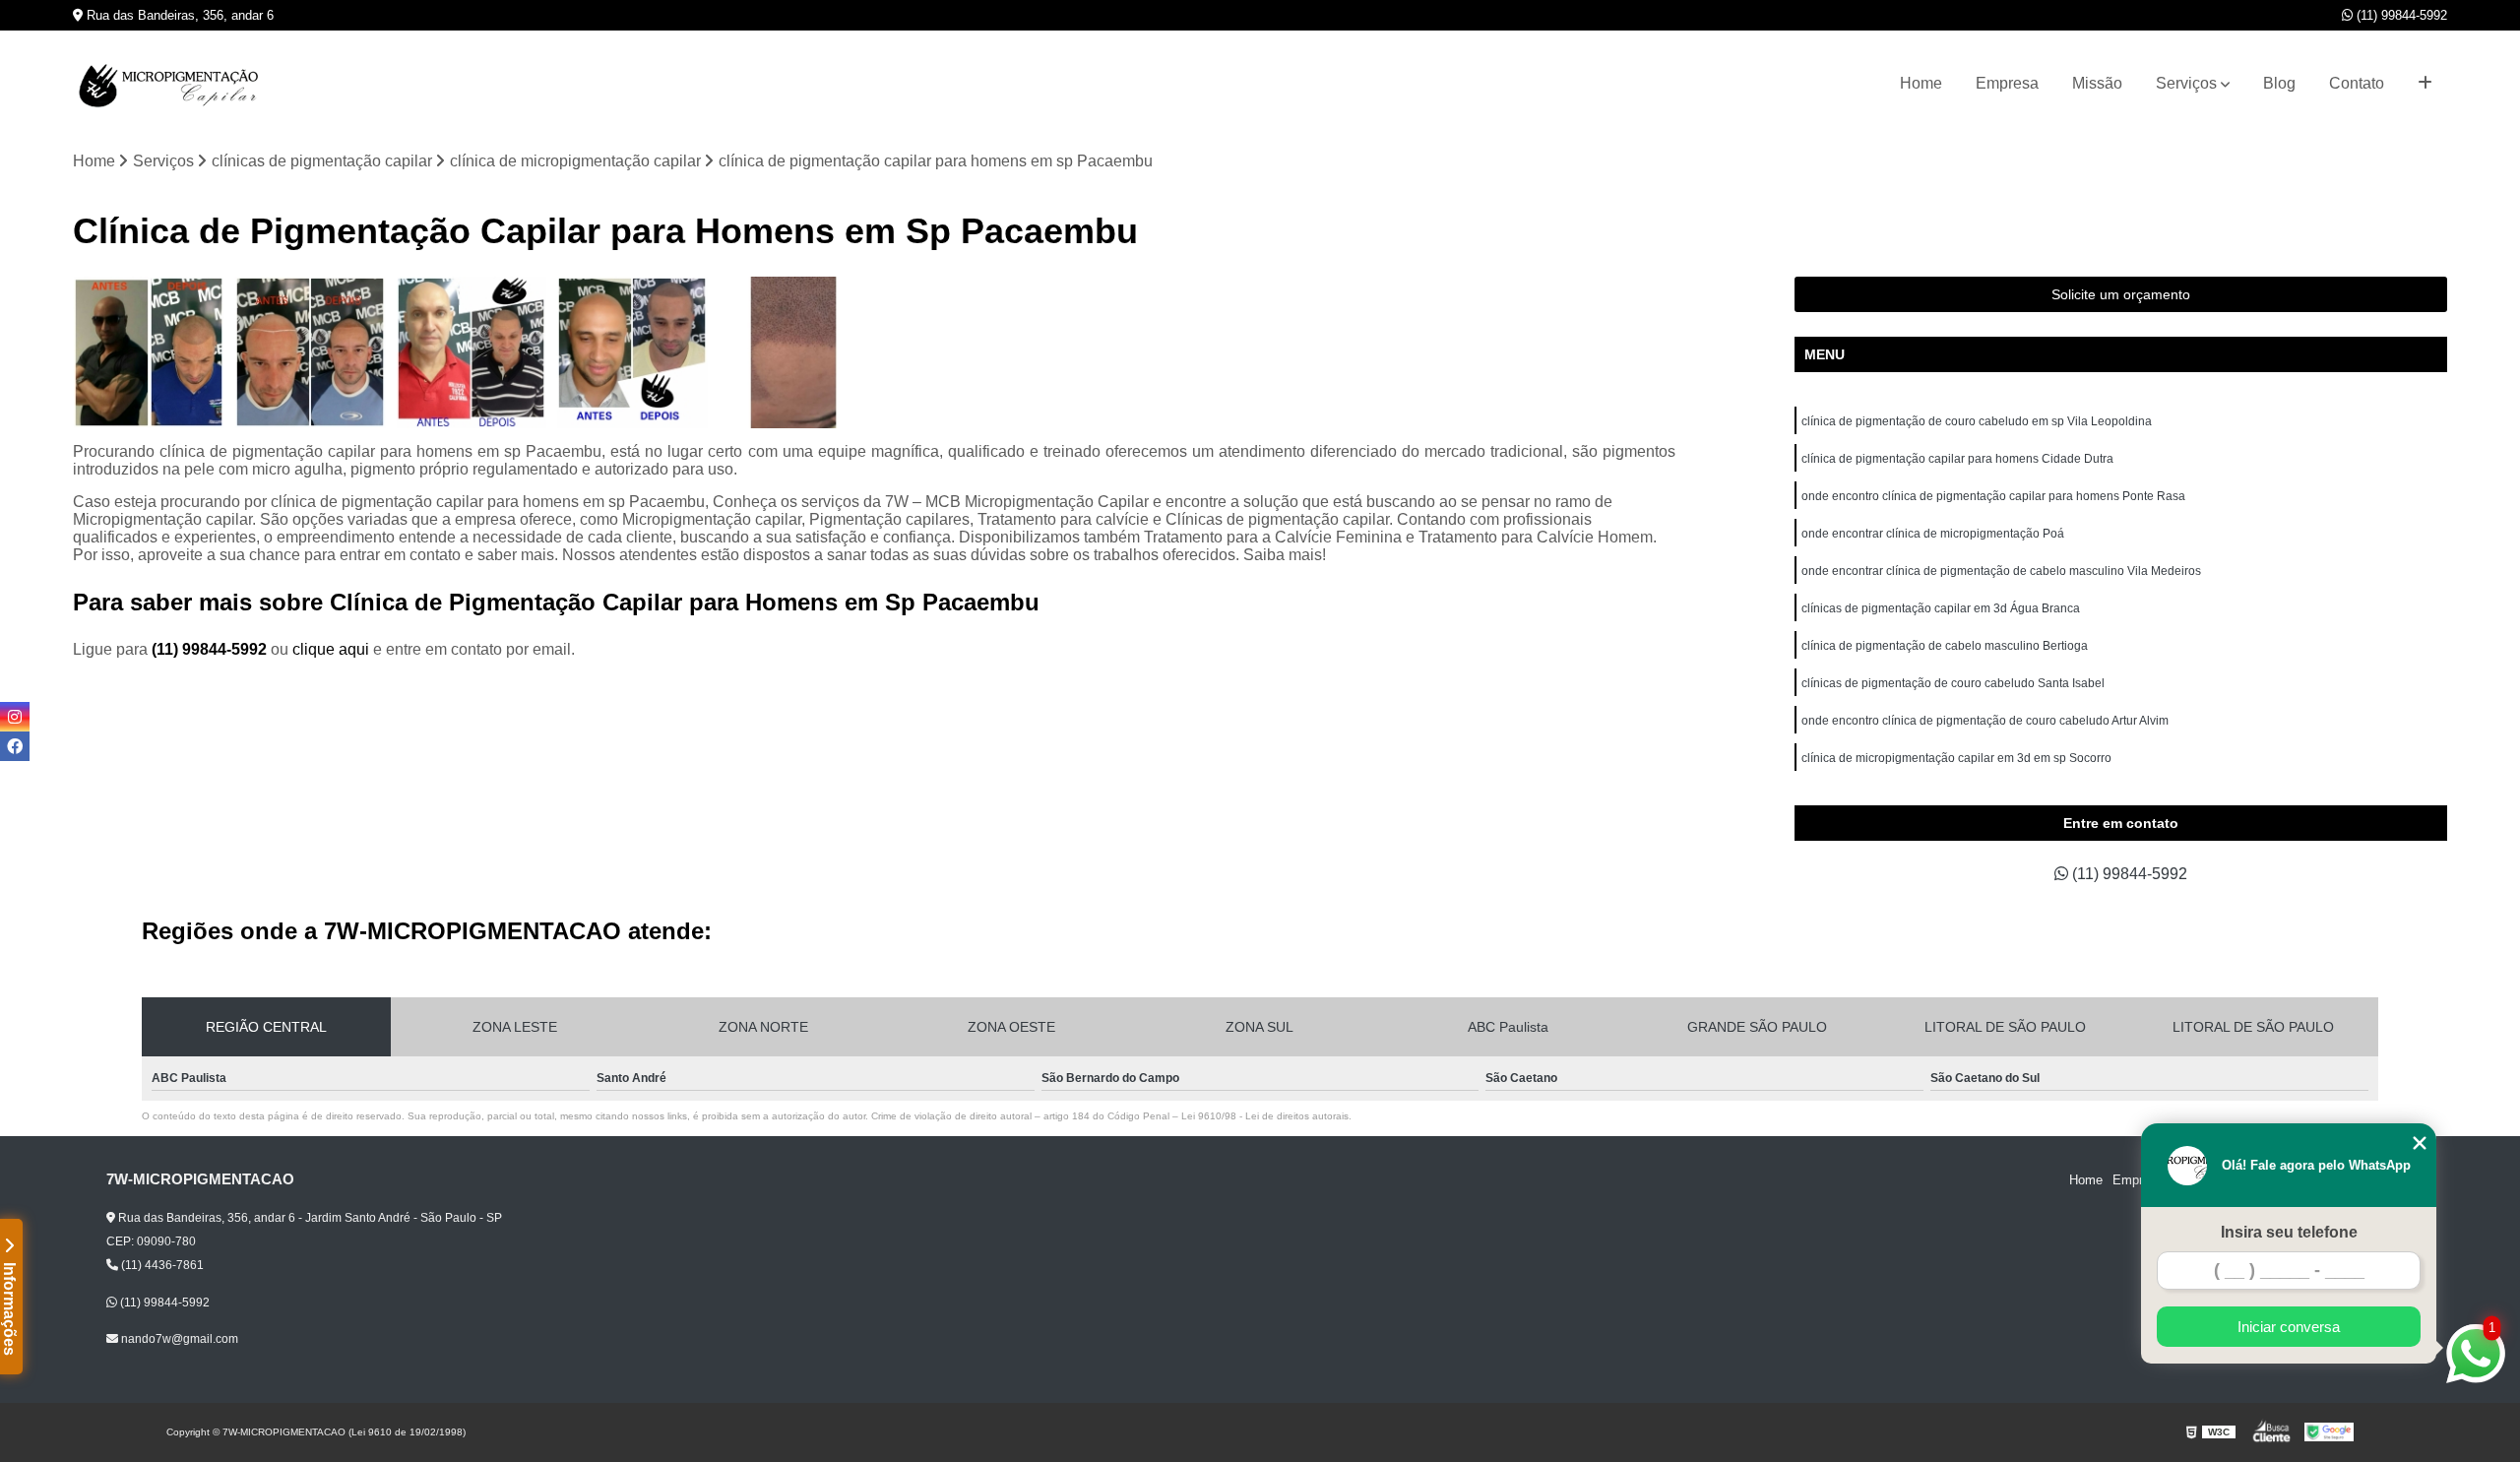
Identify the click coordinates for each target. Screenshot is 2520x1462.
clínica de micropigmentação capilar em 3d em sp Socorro (1956, 758)
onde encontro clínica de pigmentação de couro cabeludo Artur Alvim (1985, 721)
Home (1921, 83)
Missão (2097, 83)
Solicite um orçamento (2121, 294)
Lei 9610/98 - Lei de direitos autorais (1265, 1116)
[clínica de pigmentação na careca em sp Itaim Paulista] (149, 352)
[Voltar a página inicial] (171, 84)
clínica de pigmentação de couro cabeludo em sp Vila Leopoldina (1977, 421)
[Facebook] (15, 746)
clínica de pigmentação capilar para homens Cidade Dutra (1957, 459)
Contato (2357, 83)
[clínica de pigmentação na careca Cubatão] (472, 352)
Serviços (2186, 83)
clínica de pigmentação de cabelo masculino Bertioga (1945, 646)
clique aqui (331, 649)
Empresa (2007, 83)
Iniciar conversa (2289, 1327)
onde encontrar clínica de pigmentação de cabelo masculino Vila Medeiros (2001, 571)
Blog (2279, 83)
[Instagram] (15, 717)
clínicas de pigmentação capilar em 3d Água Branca (1941, 608)
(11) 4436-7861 (161, 1265)
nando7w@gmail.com (178, 1339)
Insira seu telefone (2289, 1232)
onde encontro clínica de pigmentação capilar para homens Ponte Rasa (1993, 496)
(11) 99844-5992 (2400, 15)
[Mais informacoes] (2425, 84)
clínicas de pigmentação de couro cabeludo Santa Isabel (1953, 683)
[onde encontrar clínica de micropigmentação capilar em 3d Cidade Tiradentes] (793, 352)
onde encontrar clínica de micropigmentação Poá (1933, 534)
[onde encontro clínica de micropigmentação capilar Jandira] (632, 352)
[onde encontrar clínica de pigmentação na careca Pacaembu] (310, 352)
